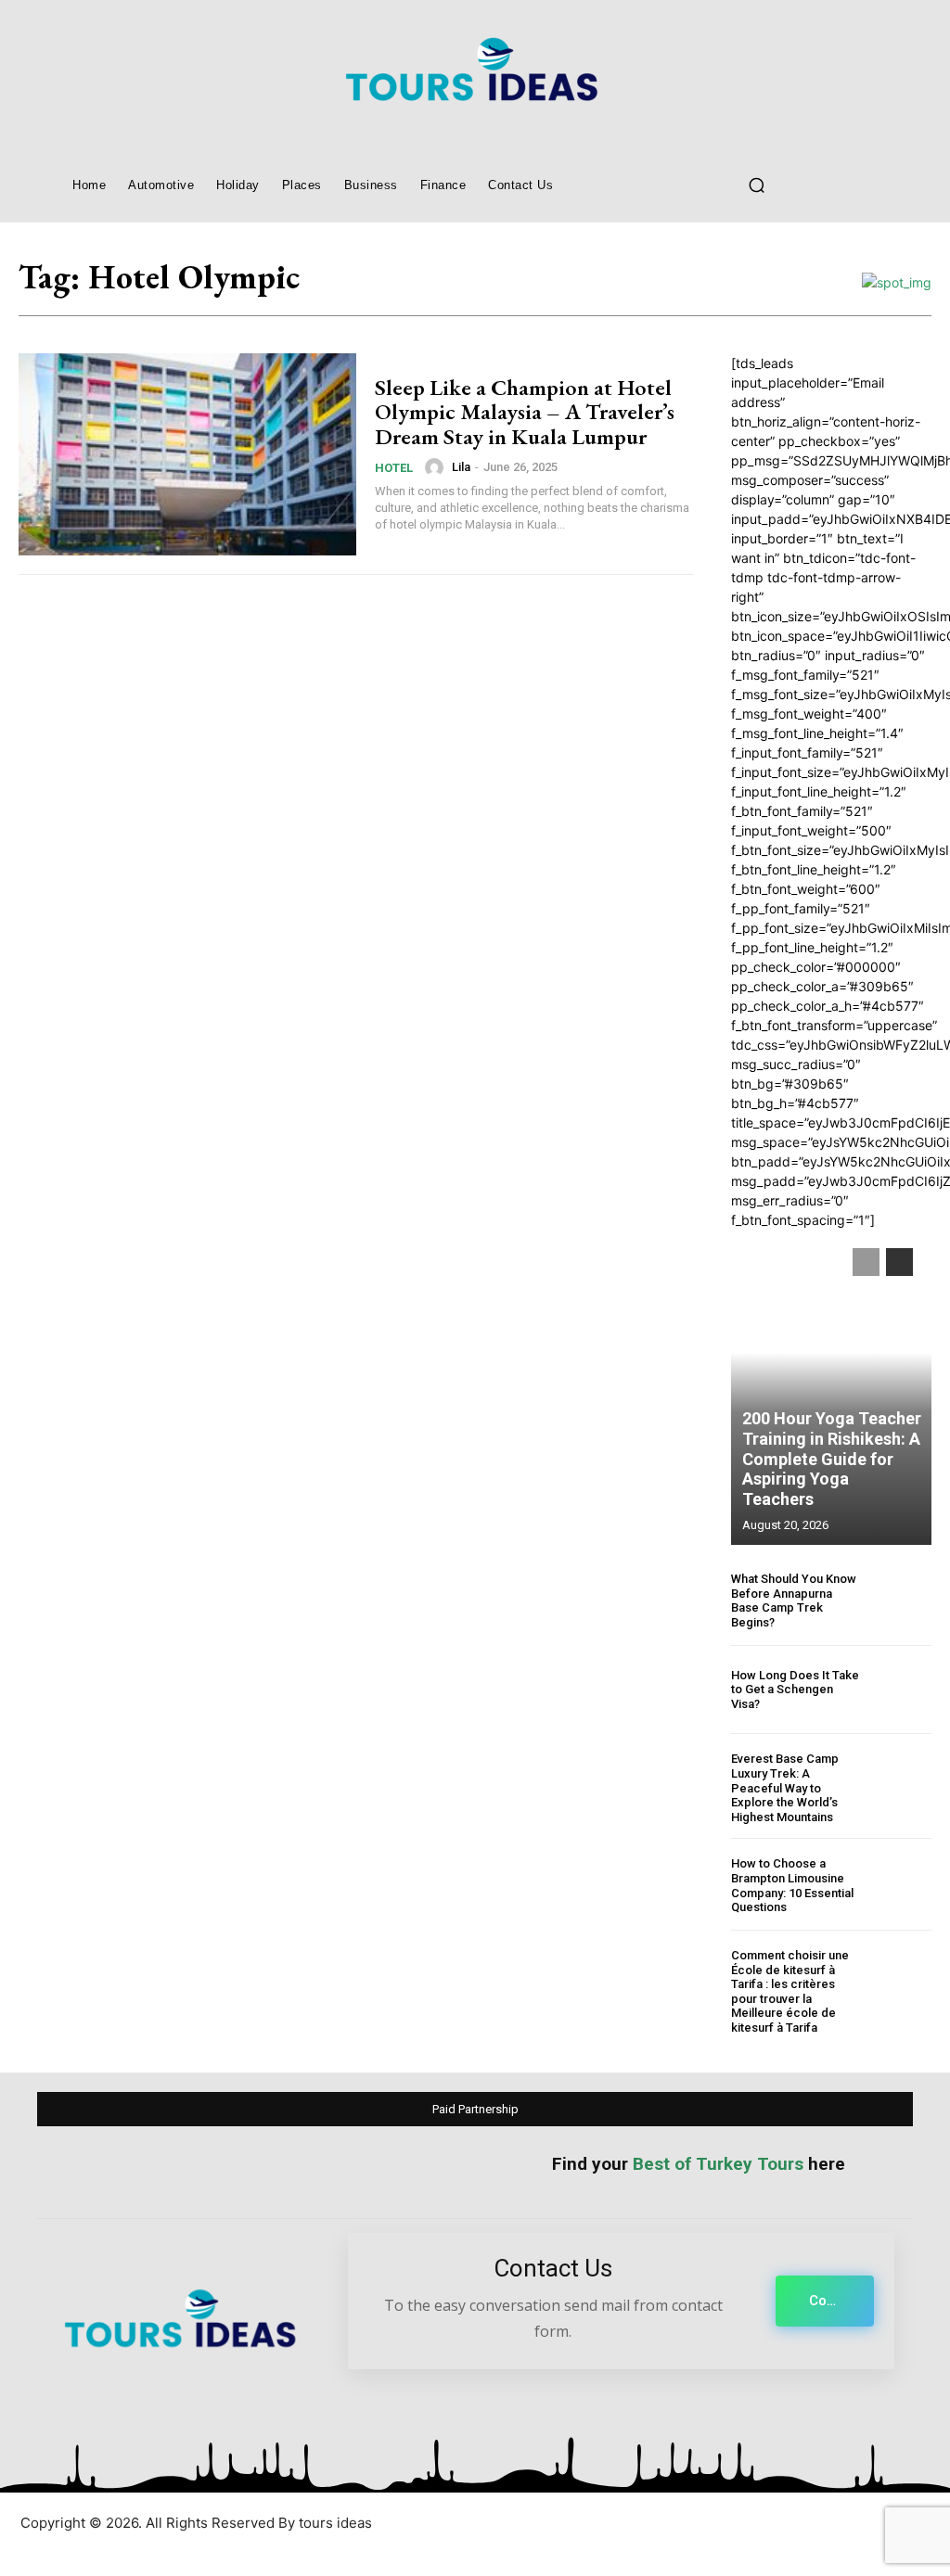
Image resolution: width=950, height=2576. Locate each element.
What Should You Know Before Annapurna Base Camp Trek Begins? (794, 1600)
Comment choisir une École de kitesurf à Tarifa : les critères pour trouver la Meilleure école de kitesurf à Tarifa (790, 1991)
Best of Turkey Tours (718, 2164)
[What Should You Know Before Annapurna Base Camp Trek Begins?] (901, 1601)
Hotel (394, 468)
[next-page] (899, 1262)
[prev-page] (866, 1262)
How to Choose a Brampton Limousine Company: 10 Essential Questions (792, 1885)
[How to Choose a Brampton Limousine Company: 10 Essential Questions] (901, 1886)
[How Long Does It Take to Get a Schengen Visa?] (901, 1690)
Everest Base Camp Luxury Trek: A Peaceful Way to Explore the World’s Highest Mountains (785, 1787)
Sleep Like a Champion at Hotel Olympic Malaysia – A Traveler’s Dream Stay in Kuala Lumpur (525, 412)
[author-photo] (437, 467)
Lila (461, 467)
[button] (756, 185)
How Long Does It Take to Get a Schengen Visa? (795, 1690)
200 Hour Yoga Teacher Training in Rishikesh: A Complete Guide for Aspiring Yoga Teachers (832, 1458)
